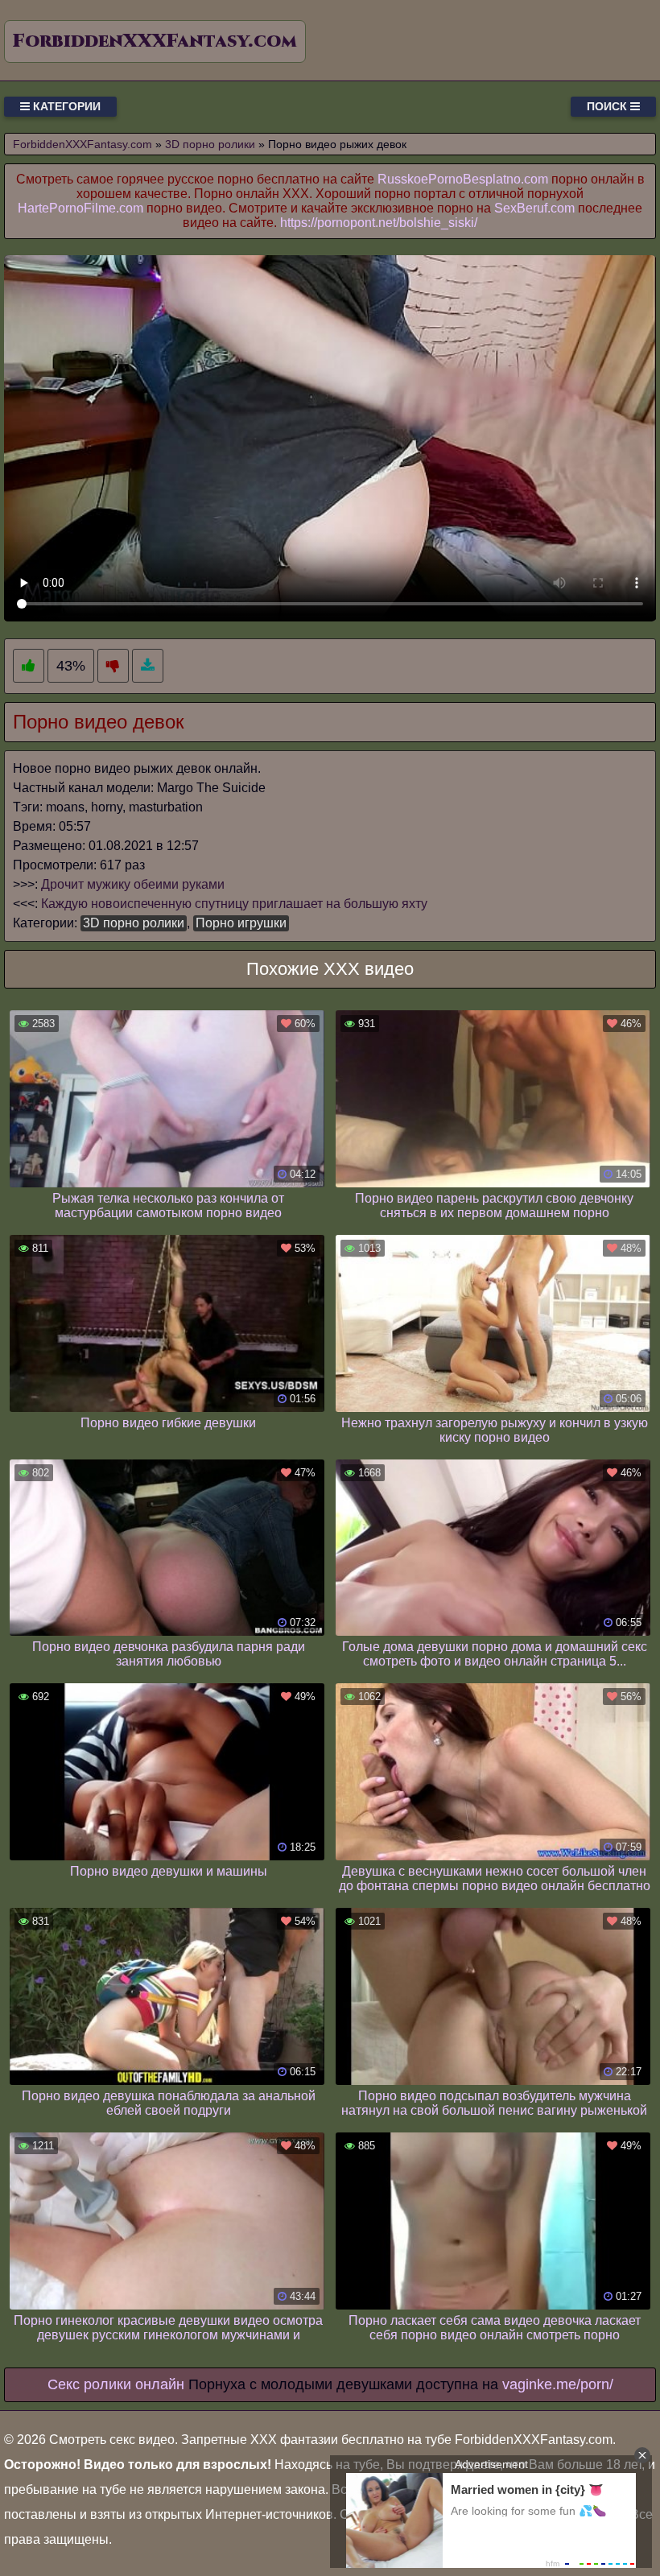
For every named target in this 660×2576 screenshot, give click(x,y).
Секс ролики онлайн (116, 2384)
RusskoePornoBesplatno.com (463, 179)
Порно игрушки (241, 923)
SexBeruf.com (534, 208)
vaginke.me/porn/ (558, 2384)
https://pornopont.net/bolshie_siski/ (379, 223)
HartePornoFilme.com (80, 208)
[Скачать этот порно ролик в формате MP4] (148, 666)
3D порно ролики (134, 923)
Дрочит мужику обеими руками (133, 884)
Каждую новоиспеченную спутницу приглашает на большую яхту (234, 904)
